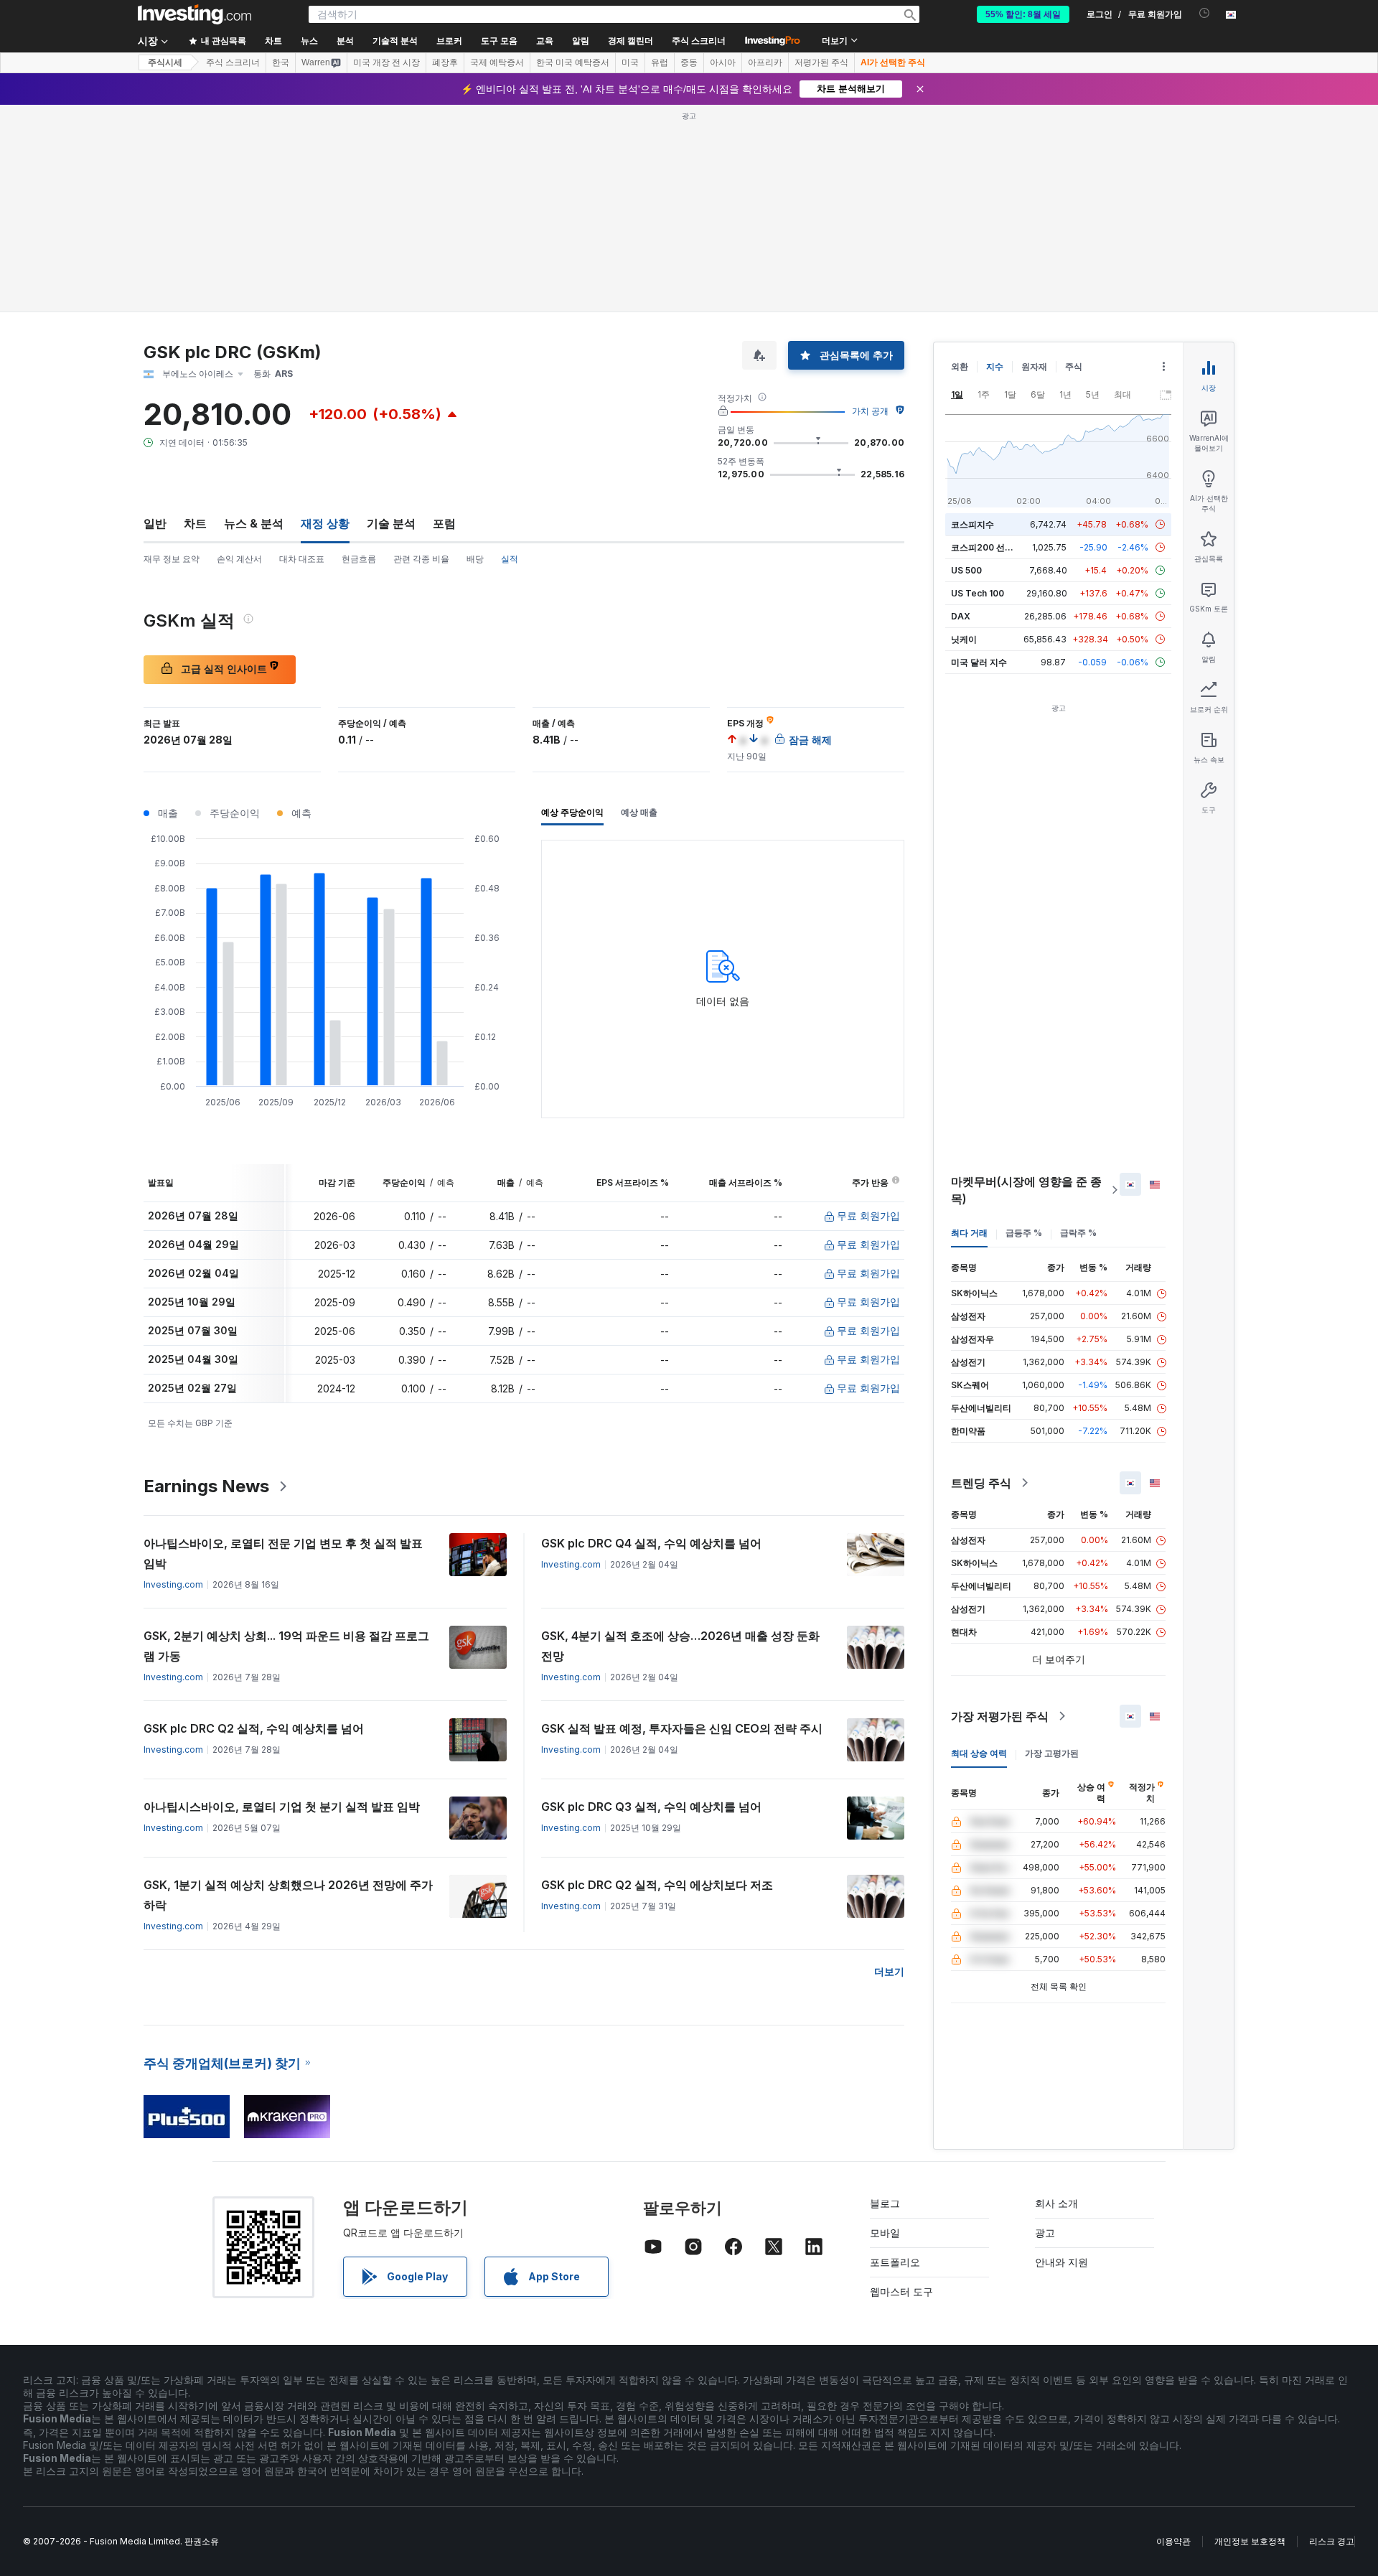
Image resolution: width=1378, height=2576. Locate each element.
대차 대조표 (302, 559)
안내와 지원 (1061, 2262)
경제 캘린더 (631, 41)
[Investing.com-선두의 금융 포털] (194, 14)
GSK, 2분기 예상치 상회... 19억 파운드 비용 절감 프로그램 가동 (286, 1646)
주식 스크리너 (699, 41)
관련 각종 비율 (421, 559)
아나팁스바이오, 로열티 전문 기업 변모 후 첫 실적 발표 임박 (283, 1553)
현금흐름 (359, 559)
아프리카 (765, 62)
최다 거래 (969, 1233)
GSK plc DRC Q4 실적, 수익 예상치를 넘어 (651, 1543)
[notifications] (1205, 13)
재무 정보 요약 (172, 559)
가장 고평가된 (1052, 1753)
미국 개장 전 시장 (386, 62)
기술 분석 (391, 523)
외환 (960, 366)
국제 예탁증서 (497, 62)
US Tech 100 (978, 593)
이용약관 (1173, 2541)
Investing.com (173, 1584)
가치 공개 (870, 411)
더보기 (889, 1971)
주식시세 (165, 62)
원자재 (1034, 366)
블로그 (885, 2203)
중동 (689, 62)
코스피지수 (972, 524)
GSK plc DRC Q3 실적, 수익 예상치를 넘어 (651, 1807)
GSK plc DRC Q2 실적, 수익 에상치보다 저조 (657, 1885)
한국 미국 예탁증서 (573, 62)
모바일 (885, 2233)
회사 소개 (1056, 2203)
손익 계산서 (239, 559)
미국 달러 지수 (979, 662)
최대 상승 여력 (979, 1753)
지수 (995, 366)
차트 (195, 523)
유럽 (660, 62)
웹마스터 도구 (901, 2291)
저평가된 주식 (821, 62)
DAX (961, 616)
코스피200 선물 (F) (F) (996, 547)
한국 (281, 62)
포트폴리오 (895, 2262)
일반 (155, 523)
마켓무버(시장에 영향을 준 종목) (1026, 1190)
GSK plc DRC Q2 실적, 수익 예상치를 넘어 (254, 1728)
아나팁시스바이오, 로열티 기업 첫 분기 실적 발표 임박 (282, 1807)
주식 (1074, 366)
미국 (630, 62)
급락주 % (1078, 1233)
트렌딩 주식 (981, 1483)
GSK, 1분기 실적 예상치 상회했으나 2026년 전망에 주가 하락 (288, 1895)
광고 (1045, 2233)
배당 (475, 559)
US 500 (966, 570)
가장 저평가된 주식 (1000, 1716)
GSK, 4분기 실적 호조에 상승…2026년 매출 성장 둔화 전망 (680, 1646)
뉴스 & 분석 (254, 523)
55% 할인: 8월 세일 (1023, 14)
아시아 (723, 62)
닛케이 (964, 639)
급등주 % (1024, 1233)
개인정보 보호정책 (1250, 2541)
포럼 (444, 523)
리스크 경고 (1332, 2541)
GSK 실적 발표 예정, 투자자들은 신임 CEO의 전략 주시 (682, 1728)
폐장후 (445, 62)
